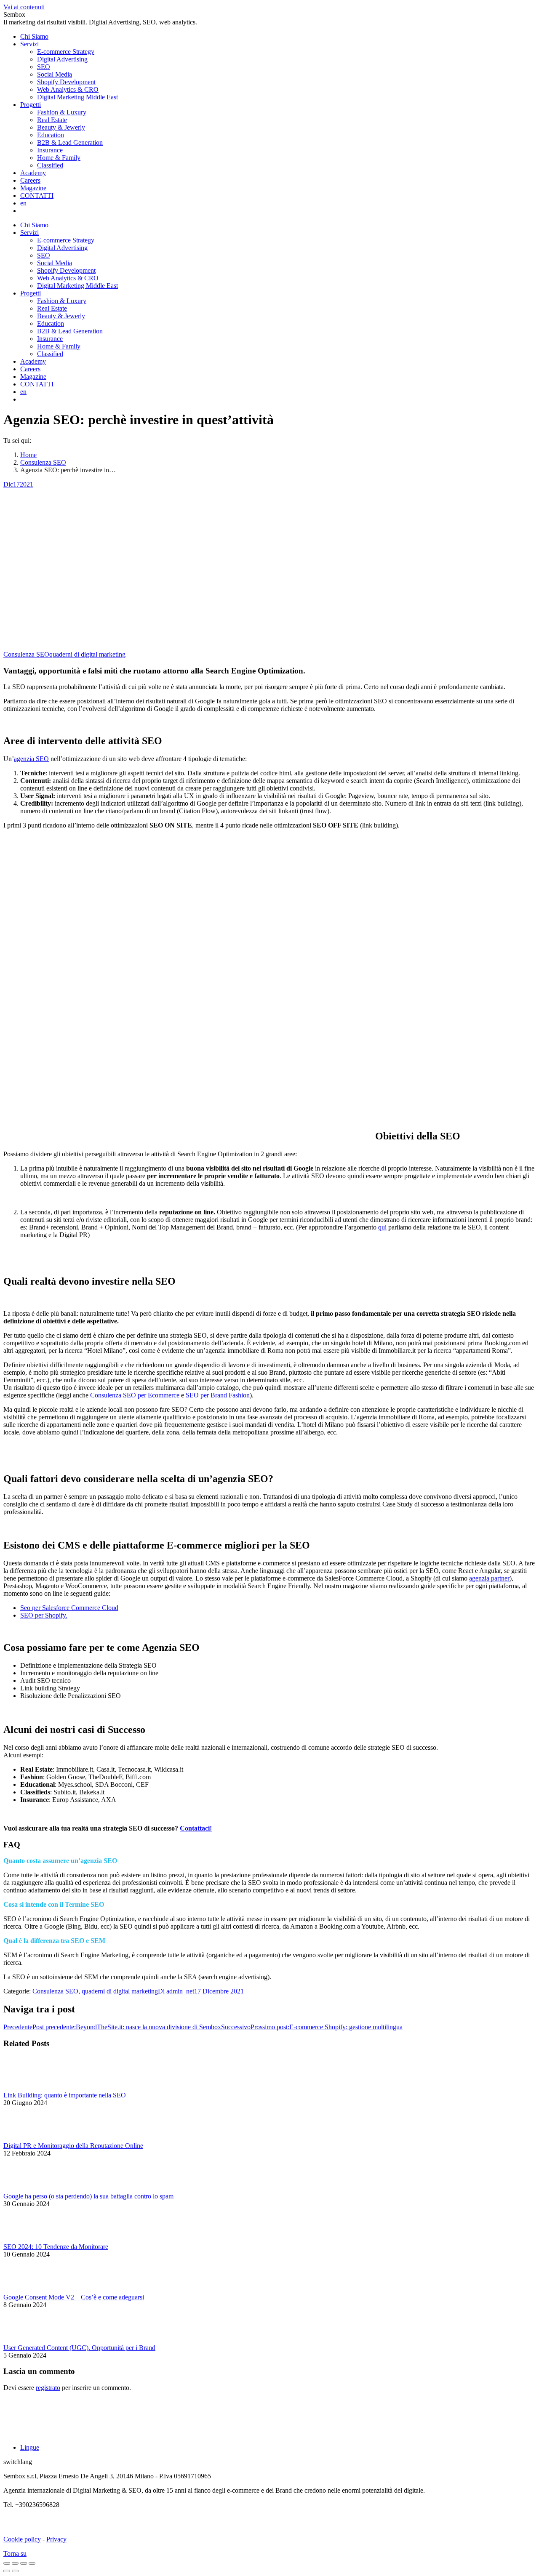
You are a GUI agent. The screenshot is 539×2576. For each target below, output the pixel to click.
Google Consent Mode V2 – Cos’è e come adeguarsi (74, 2297)
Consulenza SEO (26, 654)
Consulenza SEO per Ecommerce (135, 1395)
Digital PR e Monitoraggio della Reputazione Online (73, 2146)
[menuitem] (34, 36)
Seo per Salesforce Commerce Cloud (69, 1608)
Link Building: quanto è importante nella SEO (65, 2095)
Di (176, 1991)
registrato (48, 2388)
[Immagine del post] (27, 2088)
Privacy (56, 2539)
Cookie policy (22, 2539)
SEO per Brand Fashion (218, 1395)
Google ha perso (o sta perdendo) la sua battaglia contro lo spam (88, 2196)
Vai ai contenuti (24, 7)
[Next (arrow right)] (15, 2571)
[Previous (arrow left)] (7, 2571)
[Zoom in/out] (32, 2563)
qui (382, 1227)
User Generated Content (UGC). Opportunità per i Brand (79, 2348)
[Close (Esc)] (7, 2563)
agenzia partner (489, 1578)
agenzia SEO (31, 759)
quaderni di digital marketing (87, 654)
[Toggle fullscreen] (24, 2563)
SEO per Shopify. (44, 1615)
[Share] (15, 2563)
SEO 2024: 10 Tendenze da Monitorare (56, 2247)
